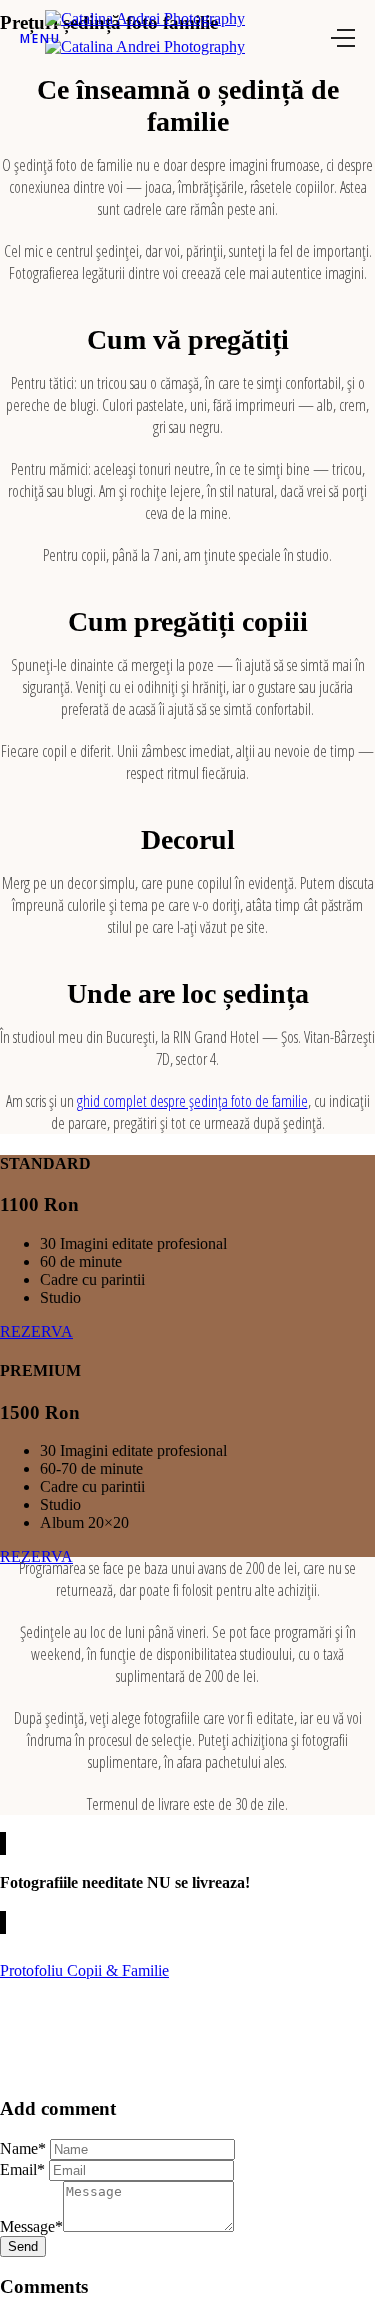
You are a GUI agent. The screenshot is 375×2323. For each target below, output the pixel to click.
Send (23, 2246)
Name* (23, 2148)
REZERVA (36, 1331)
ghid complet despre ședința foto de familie (192, 1101)
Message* (31, 2226)
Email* (22, 2169)
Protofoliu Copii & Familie (84, 1970)
